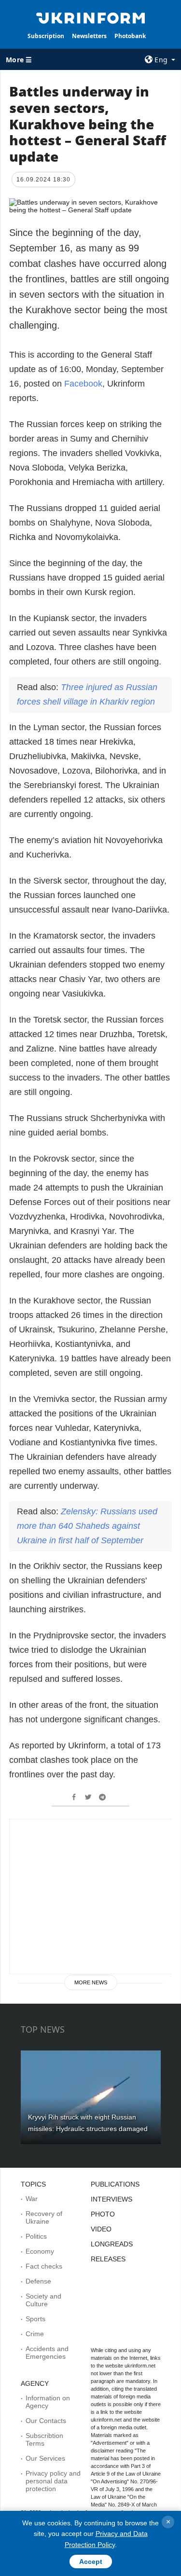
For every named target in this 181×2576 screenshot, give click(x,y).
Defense (38, 2281)
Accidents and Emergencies (47, 2353)
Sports (35, 2319)
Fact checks (44, 2266)
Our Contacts (46, 2421)
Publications (115, 2184)
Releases (108, 2259)
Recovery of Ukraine (44, 2217)
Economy (40, 2251)
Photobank (130, 36)
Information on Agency (48, 2402)
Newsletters (89, 36)
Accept (91, 2562)
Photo (103, 2214)
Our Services (45, 2458)
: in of (87, 1526)
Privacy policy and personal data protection (53, 2481)
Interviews (111, 2199)
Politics (36, 2236)
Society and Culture (43, 2300)
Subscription (46, 36)
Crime (35, 2334)
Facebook (83, 384)
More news (91, 1982)
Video (101, 2229)
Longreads (112, 2244)
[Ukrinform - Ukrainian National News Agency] (91, 17)
